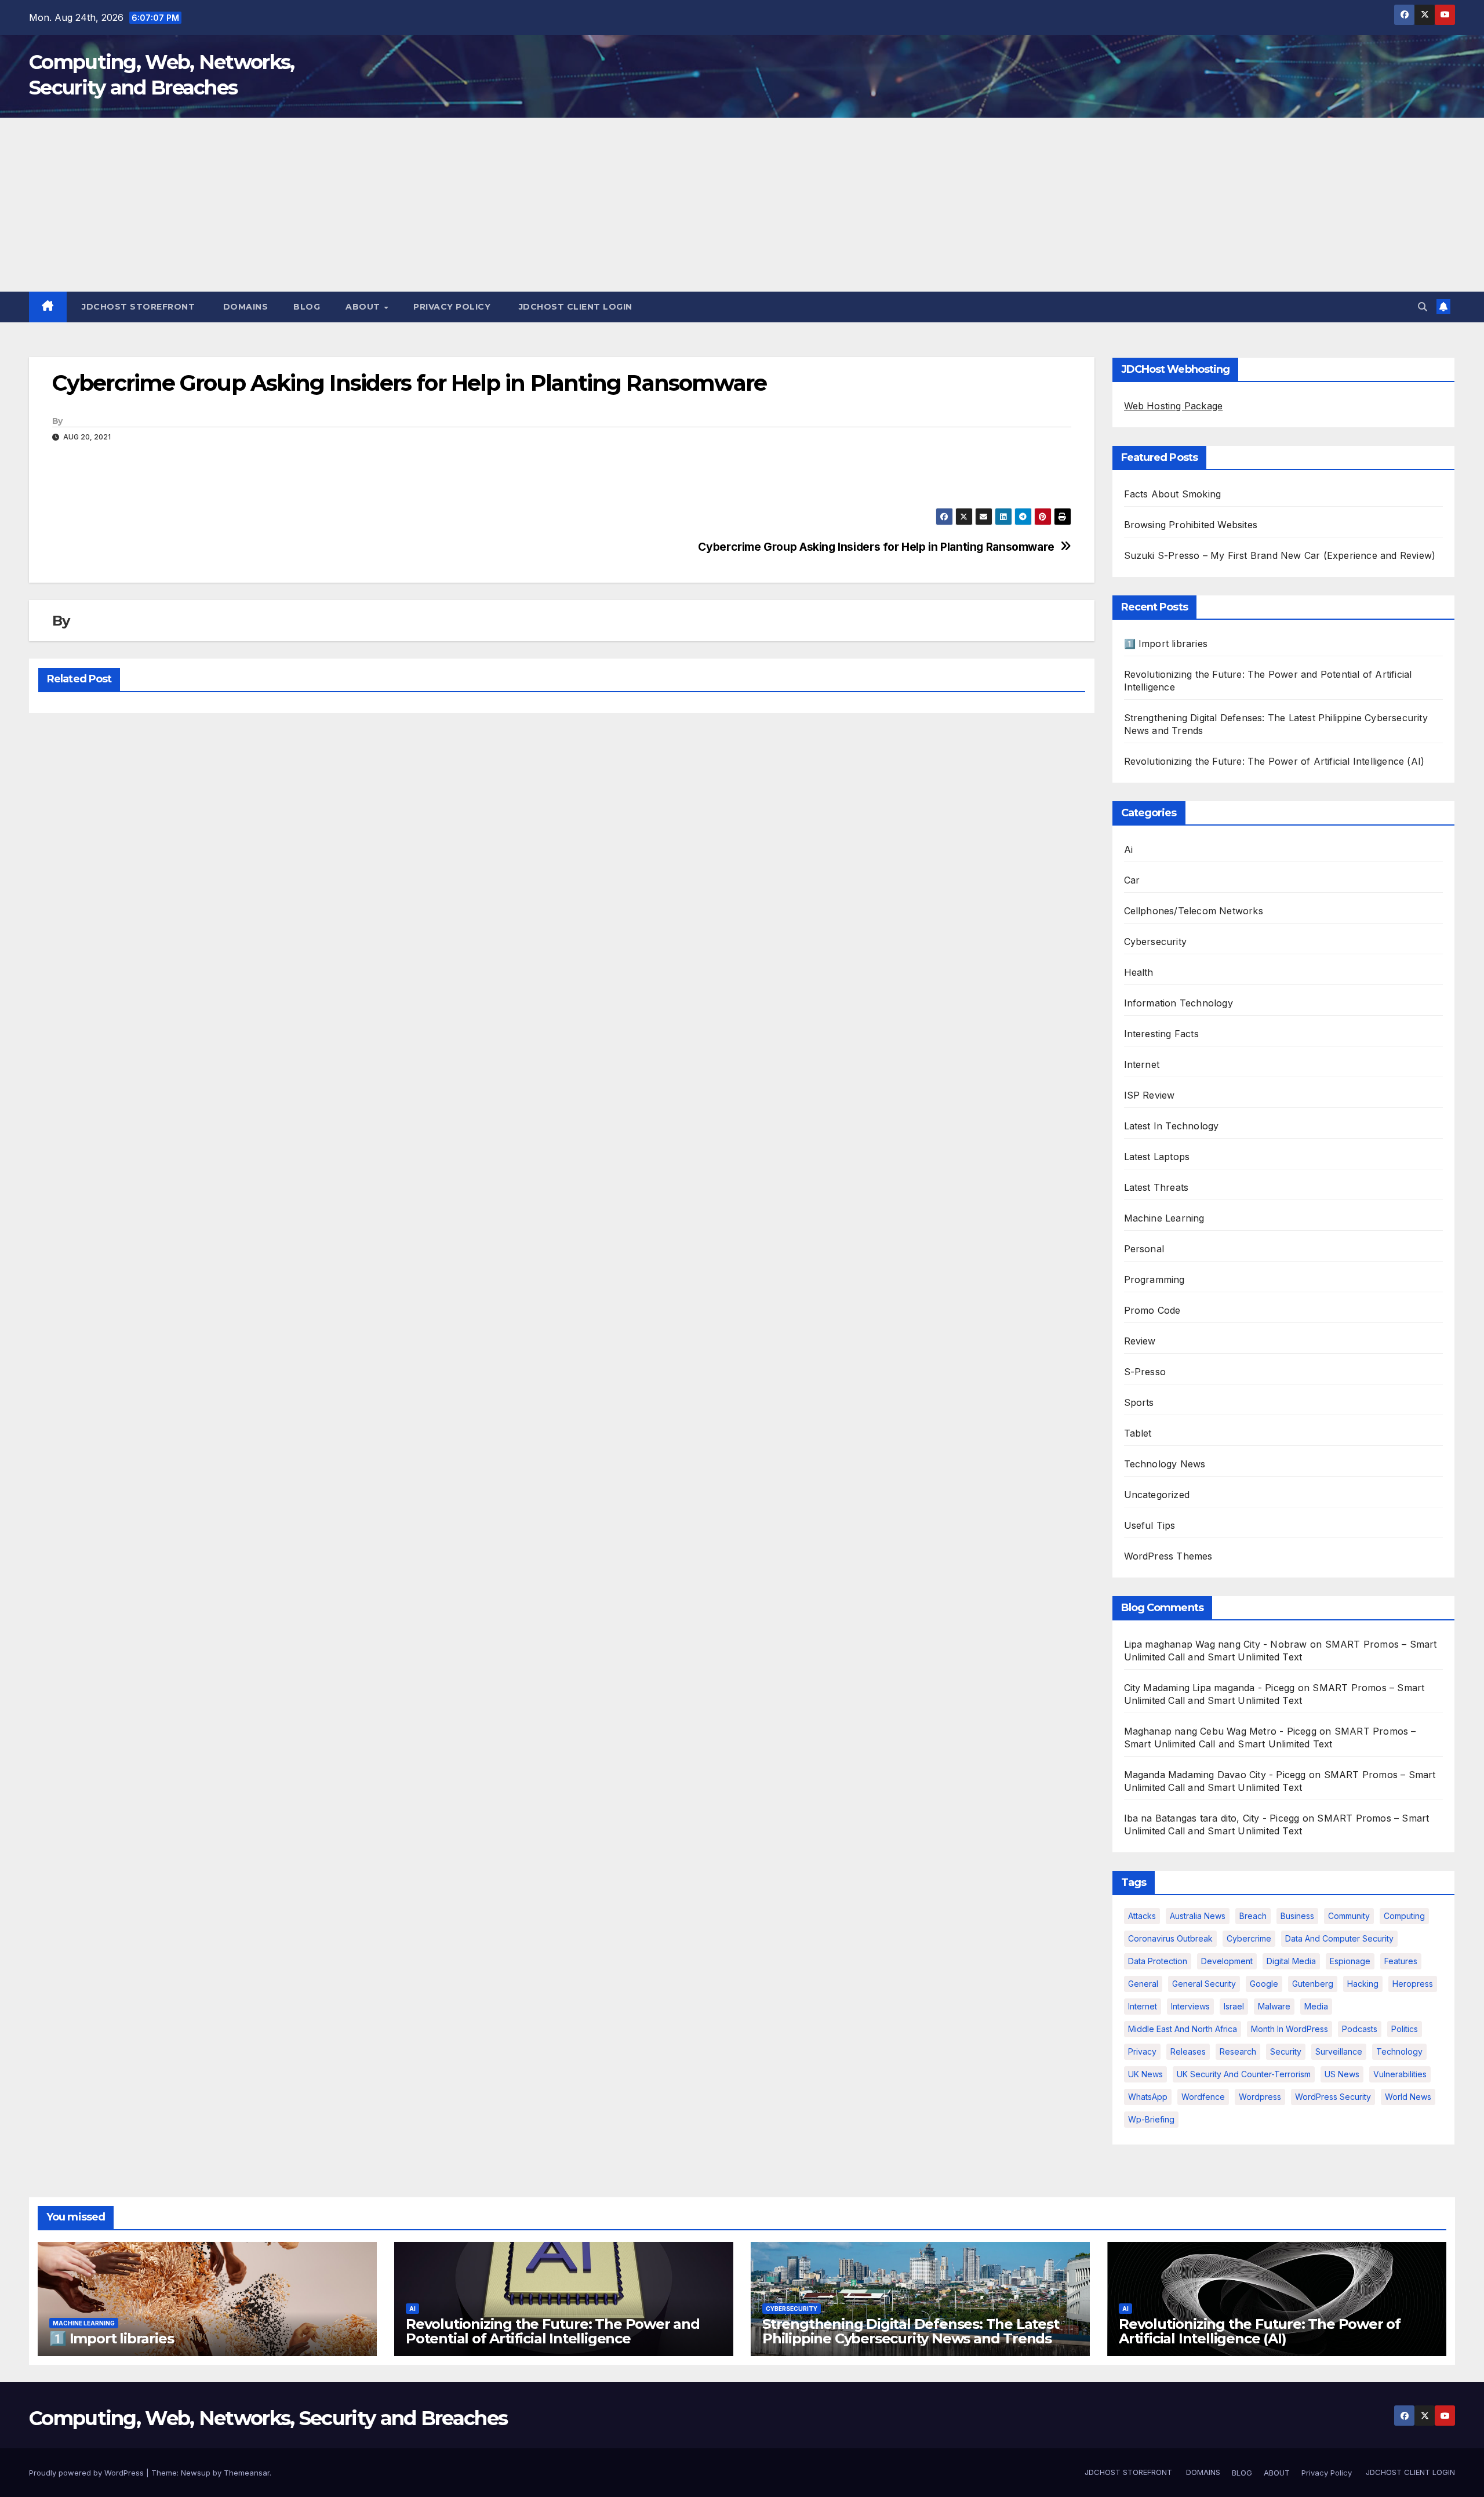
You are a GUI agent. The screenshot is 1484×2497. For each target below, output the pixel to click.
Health (1139, 972)
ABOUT (364, 307)
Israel (1234, 2006)
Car (1132, 880)
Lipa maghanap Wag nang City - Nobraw (1216, 1644)
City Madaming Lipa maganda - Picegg (1210, 1688)
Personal (1144, 1249)
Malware (1274, 2006)
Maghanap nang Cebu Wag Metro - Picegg (1220, 1731)
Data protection (1158, 1961)
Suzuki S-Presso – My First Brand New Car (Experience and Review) (1280, 555)
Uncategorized (1157, 1495)
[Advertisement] (742, 205)
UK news (1145, 2074)
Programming (1154, 1280)
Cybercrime (1249, 1938)
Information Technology (1179, 1003)
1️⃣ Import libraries (1166, 644)
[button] (1423, 307)
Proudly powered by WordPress (88, 2473)
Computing (1404, 1916)
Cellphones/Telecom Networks (1194, 911)
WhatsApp (1148, 2097)
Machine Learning (1164, 1218)
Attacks (1142, 1916)
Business (1297, 1916)
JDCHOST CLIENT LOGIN (574, 307)
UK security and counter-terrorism (1244, 2074)
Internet (1142, 1064)
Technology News (1165, 1464)
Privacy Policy (452, 307)
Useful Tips (1150, 1525)
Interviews (1190, 2006)
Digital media (1291, 1961)
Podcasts (1360, 2029)
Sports (1139, 1402)
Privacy (1142, 2051)
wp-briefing (1151, 2119)
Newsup (196, 2473)
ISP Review (1150, 1095)
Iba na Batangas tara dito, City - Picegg (1212, 1818)
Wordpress (1260, 2097)
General (1143, 1984)
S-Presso (1145, 1372)
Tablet (1138, 1433)
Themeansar (247, 2473)
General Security (1204, 1984)
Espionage (1350, 1961)
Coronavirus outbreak (1170, 1938)
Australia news (1198, 1916)
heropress (1413, 1984)
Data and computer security (1339, 1938)
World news (1408, 2097)
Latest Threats (1156, 1187)
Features (1401, 1961)
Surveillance (1339, 2051)
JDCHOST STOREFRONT (137, 307)
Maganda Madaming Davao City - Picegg (1215, 1775)
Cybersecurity (1156, 942)
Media (1316, 2006)
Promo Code (1152, 1310)
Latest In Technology (1172, 1126)
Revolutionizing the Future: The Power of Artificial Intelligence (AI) (1274, 761)
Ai (1128, 849)
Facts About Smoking (1173, 494)
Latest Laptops (1157, 1157)
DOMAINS (244, 307)
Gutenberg (1313, 1984)
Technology (1399, 2051)
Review (1140, 1341)
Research (1238, 2051)
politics (1405, 2029)
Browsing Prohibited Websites (1191, 525)
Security (1286, 2051)
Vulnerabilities (1400, 2074)
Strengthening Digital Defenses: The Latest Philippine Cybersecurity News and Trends (911, 2331)
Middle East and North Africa (1183, 2029)
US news (1342, 2074)
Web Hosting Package (1174, 406)
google (1264, 1984)
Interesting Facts (1161, 1034)
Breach (1253, 1916)
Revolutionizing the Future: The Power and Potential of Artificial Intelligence (553, 2331)
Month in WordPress (1290, 2029)
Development (1227, 1961)
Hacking (1363, 1984)
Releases (1188, 2051)
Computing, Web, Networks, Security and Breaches (268, 2418)
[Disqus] (562, 872)
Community (1349, 1916)
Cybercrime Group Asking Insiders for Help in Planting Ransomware (876, 547)
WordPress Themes (1168, 1556)
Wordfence (1203, 2097)
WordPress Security (1333, 2097)
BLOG (307, 307)
